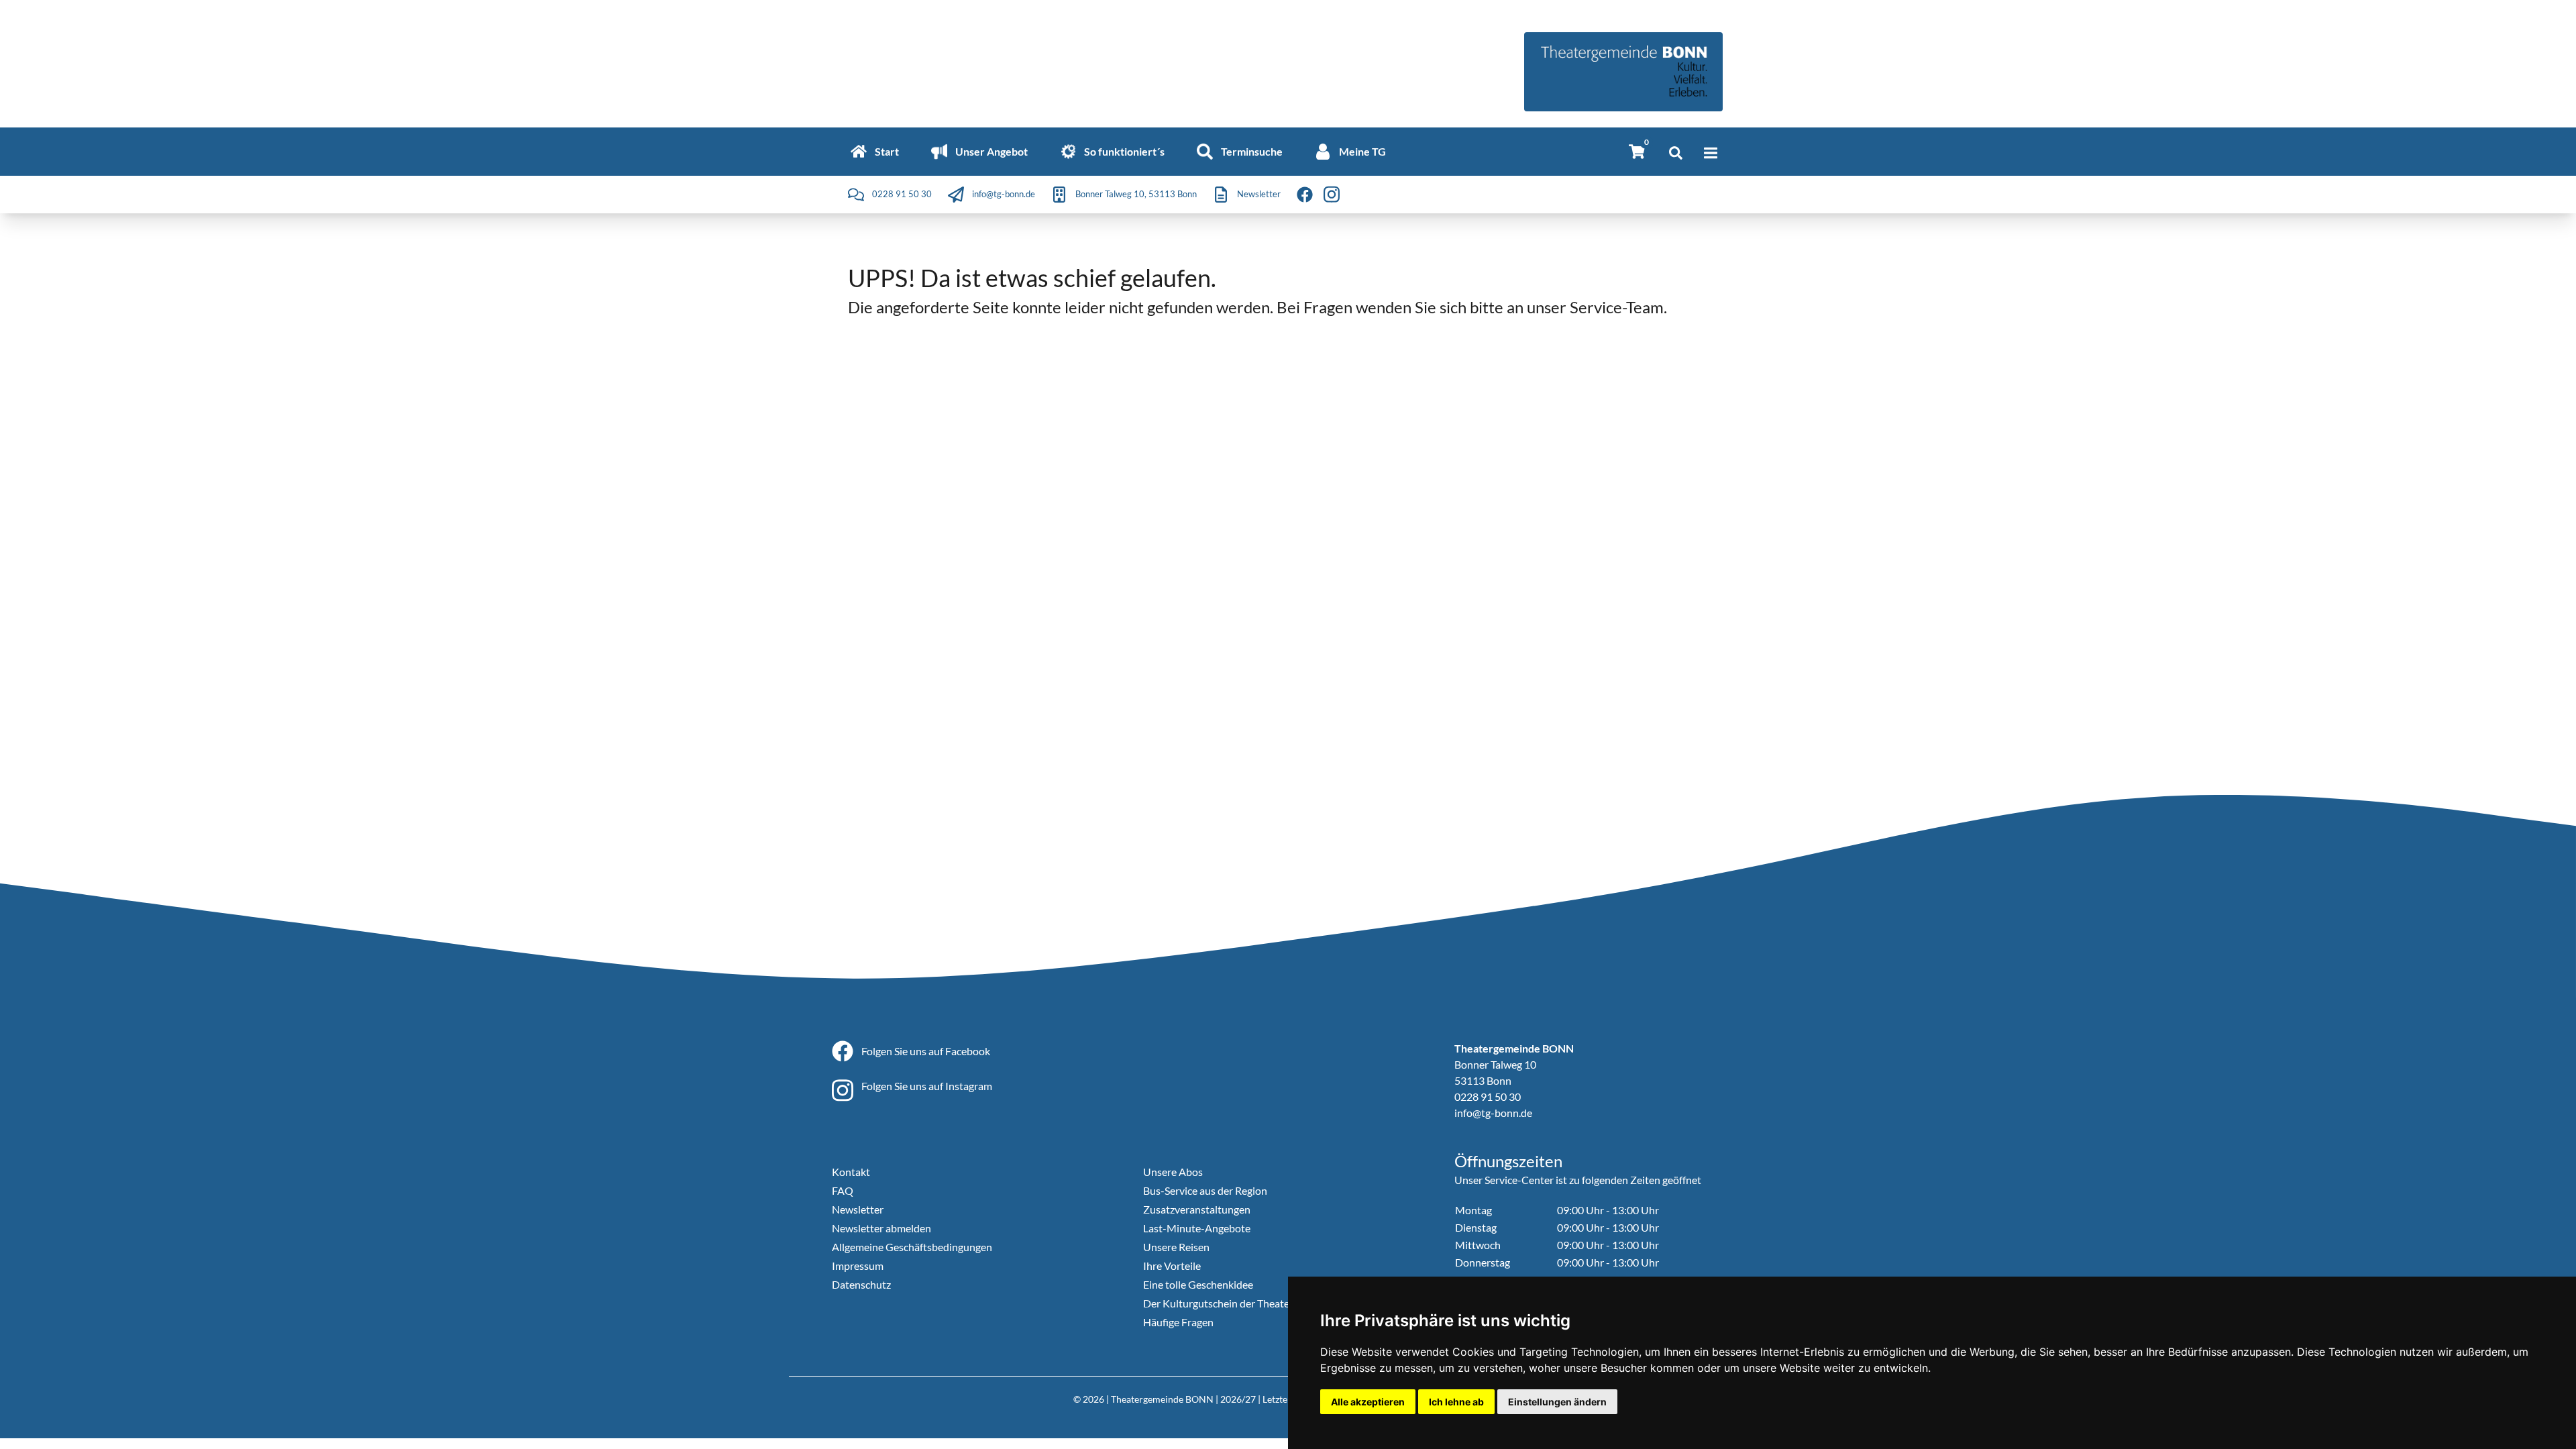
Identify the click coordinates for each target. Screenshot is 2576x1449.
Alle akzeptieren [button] (1368, 1402)
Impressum (858, 1266)
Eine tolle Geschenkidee (1198, 1284)
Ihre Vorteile (1172, 1266)
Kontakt (851, 1172)
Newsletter (858, 1209)
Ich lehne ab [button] (1456, 1402)
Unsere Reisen (1176, 1247)
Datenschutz (861, 1284)
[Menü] (1711, 153)
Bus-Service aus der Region (1205, 1190)
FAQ (843, 1190)
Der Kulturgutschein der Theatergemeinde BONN (1257, 1303)
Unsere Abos (1173, 1172)
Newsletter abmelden (881, 1228)
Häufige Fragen (1178, 1322)
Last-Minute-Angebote (1197, 1228)
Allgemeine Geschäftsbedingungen (912, 1247)
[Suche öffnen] (1676, 153)
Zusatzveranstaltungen (1197, 1209)
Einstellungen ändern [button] (1557, 1402)
